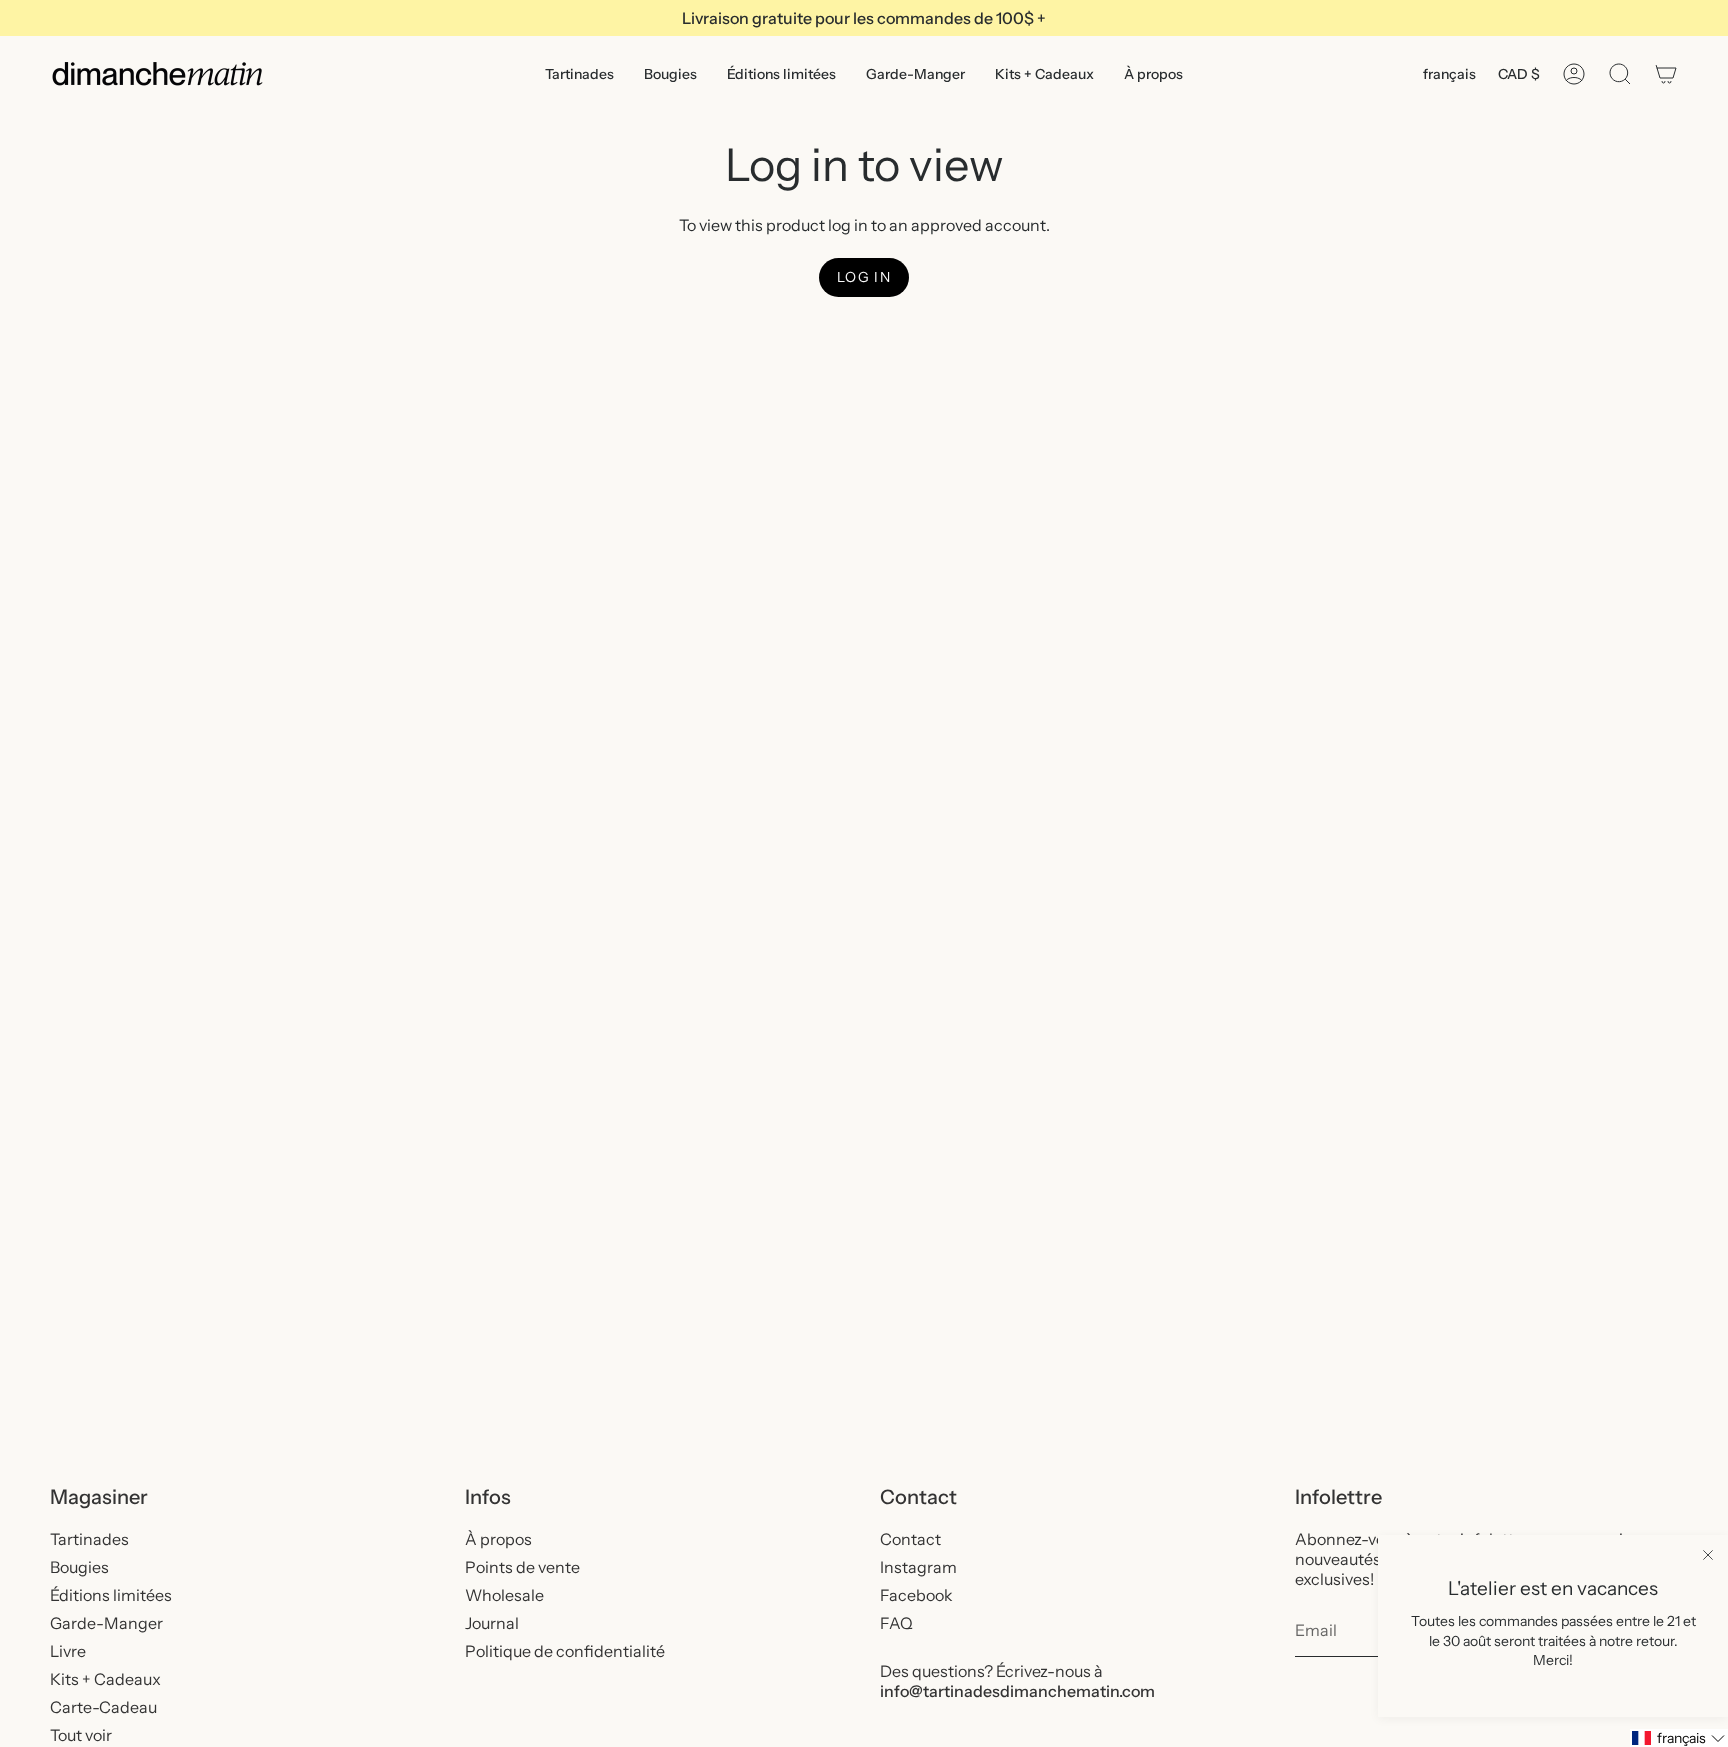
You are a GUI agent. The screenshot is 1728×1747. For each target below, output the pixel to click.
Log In (864, 277)
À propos (498, 1539)
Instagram (918, 1567)
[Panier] (1666, 74)
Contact (910, 1539)
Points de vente (522, 1567)
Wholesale (504, 1595)
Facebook (916, 1595)
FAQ (896, 1623)
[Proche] (1708, 1555)
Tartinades (89, 1539)
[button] (579, 74)
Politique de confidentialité (565, 1651)
